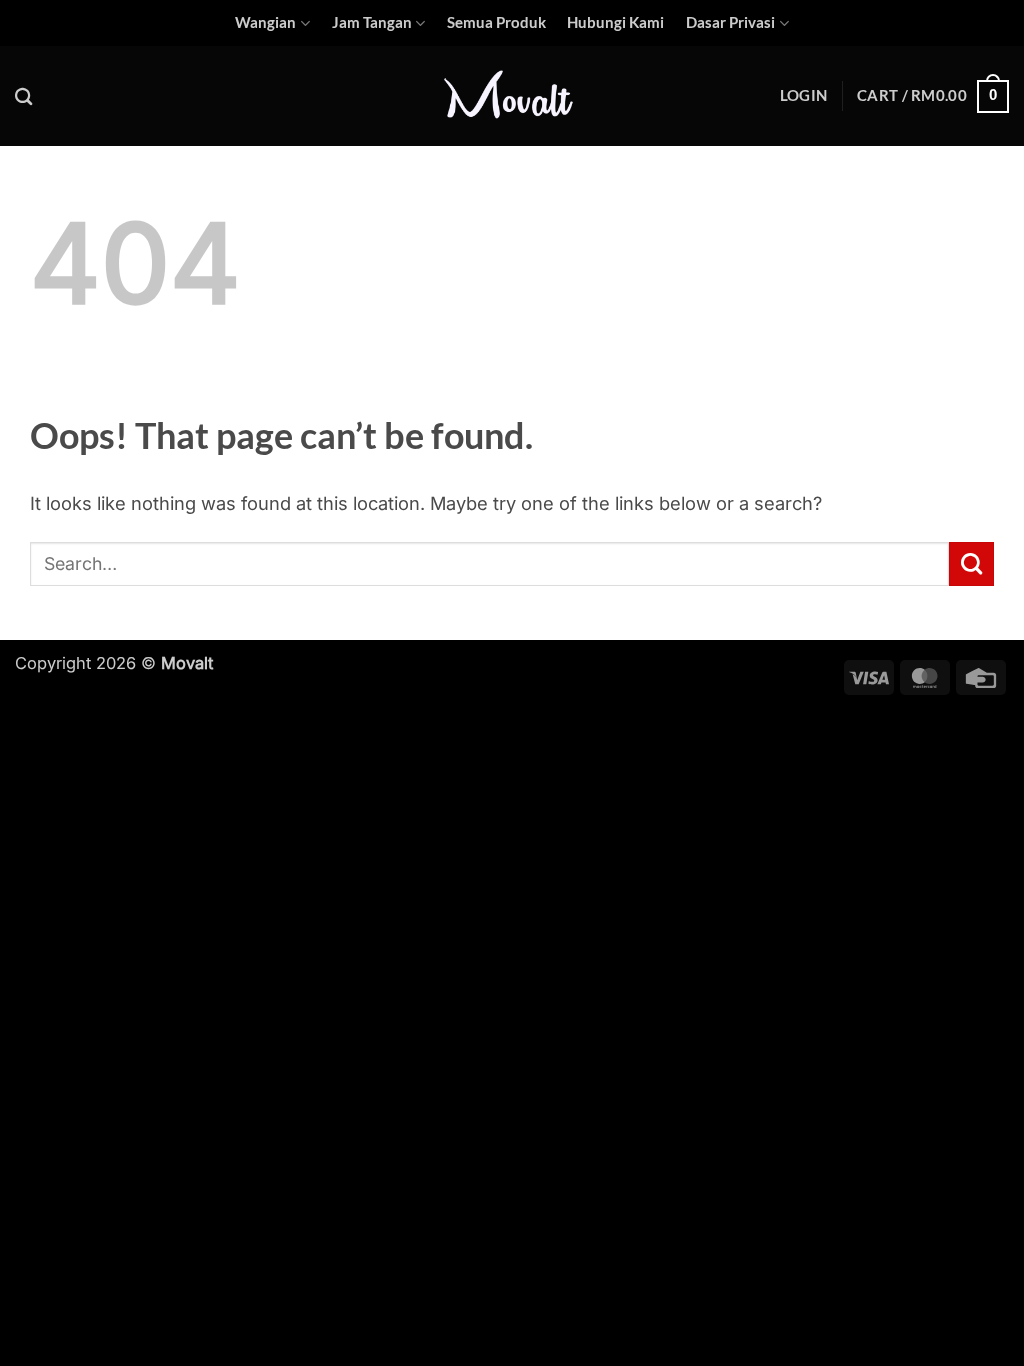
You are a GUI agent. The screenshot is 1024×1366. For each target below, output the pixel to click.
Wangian (265, 22)
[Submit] (971, 564)
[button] (803, 96)
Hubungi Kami (615, 22)
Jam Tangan (372, 22)
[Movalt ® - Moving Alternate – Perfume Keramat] (512, 97)
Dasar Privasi (730, 22)
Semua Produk (496, 22)
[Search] (24, 96)
